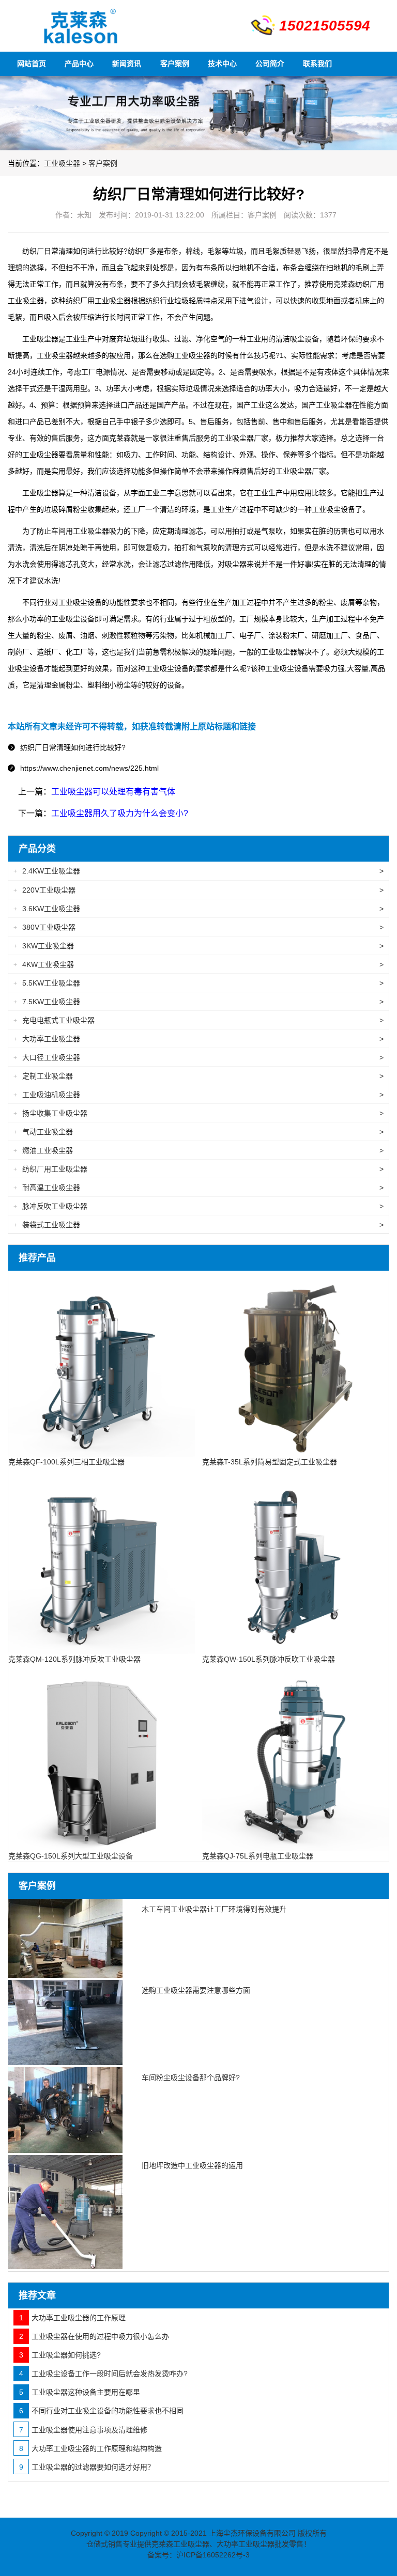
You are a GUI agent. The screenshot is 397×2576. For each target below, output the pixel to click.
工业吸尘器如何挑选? (60, 2355)
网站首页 (32, 64)
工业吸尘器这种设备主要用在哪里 (80, 2392)
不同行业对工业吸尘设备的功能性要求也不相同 (101, 2411)
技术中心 (222, 64)
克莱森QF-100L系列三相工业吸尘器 (66, 1462)
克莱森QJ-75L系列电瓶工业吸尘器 (258, 1856)
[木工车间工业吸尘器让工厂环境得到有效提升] (65, 1938)
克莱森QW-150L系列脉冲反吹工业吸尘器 (269, 1659)
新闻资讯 (127, 64)
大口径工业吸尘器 (198, 1057)
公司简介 (270, 64)
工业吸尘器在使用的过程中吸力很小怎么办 (94, 2336)
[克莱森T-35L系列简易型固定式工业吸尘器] (295, 1363)
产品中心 (79, 64)
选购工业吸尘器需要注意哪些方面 (196, 1990)
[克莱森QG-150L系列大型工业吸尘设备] (102, 1757)
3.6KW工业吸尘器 (198, 909)
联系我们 (317, 64)
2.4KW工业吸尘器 (198, 871)
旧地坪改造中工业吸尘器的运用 (192, 2165)
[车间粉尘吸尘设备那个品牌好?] (65, 2110)
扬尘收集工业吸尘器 (198, 1113)
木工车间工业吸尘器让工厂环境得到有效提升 (214, 1909)
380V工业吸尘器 (198, 927)
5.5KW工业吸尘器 (198, 983)
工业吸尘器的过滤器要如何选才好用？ (87, 2467)
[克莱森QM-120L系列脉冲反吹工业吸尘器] (102, 1560)
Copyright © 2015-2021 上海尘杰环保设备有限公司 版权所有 (228, 2533)
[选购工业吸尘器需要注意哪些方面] (65, 2023)
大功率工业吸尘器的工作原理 (72, 2318)
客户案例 (175, 64)
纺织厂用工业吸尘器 (198, 1169)
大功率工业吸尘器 (198, 1039)
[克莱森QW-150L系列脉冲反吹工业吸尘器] (295, 1560)
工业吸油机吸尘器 (198, 1095)
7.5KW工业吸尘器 (198, 1002)
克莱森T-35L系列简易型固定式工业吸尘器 (270, 1462)
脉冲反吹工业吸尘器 (198, 1206)
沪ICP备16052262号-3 (213, 2555)
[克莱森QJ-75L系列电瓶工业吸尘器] (295, 1757)
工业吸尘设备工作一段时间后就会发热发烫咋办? (103, 2374)
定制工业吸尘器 (198, 1076)
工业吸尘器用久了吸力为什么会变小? (120, 813)
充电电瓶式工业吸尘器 (198, 1020)
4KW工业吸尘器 (198, 964)
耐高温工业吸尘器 (198, 1188)
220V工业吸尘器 (198, 890)
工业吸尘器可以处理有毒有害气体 (113, 792)
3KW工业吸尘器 (198, 946)
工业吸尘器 (62, 163)
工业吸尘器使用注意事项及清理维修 (83, 2430)
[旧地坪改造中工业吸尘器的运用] (65, 2212)
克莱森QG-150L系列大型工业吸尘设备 (71, 1856)
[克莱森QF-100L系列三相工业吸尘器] (102, 1363)
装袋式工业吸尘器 (198, 1225)
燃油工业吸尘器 (198, 1150)
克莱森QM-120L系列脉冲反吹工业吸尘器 (74, 1659)
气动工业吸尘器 (198, 1132)
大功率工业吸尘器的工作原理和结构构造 (90, 2448)
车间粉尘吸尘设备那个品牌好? (191, 2078)
